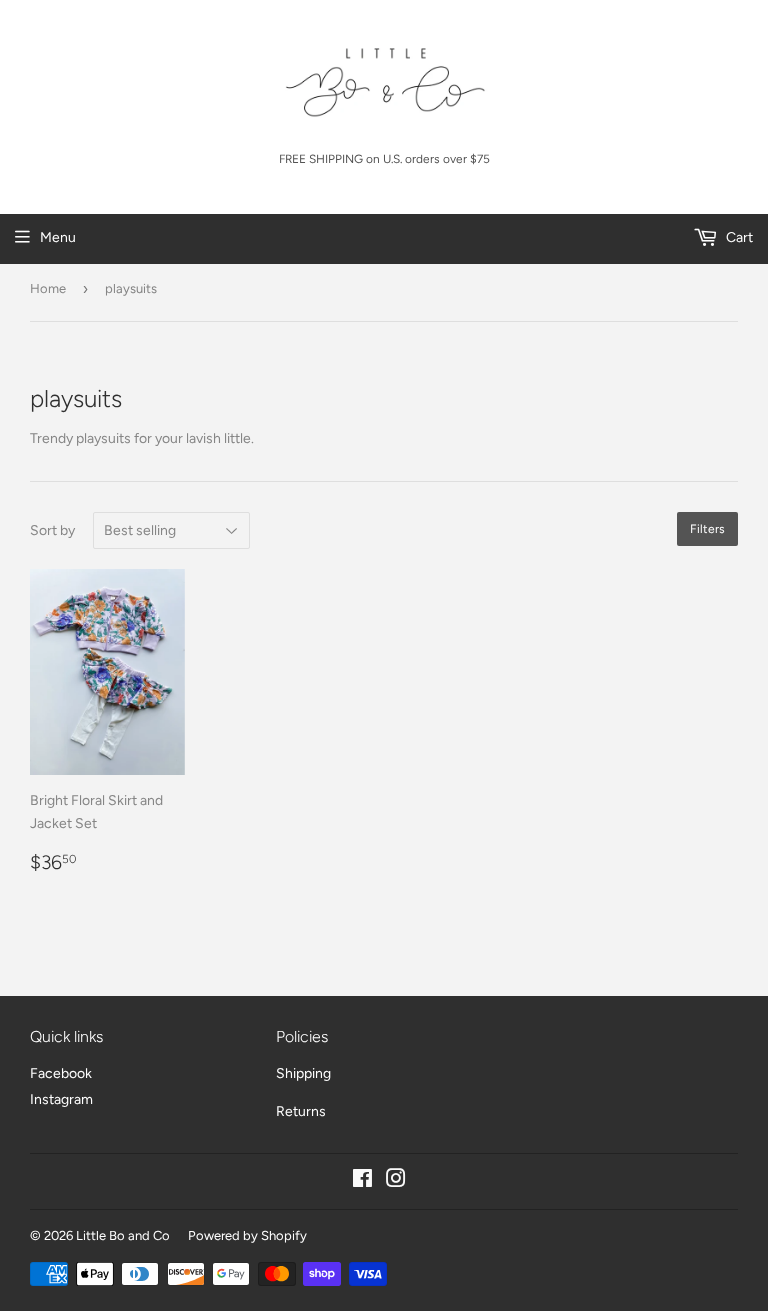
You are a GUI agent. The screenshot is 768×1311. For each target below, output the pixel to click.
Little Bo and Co (123, 1235)
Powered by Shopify (247, 1235)
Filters (707, 529)
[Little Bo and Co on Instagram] (396, 1181)
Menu (58, 237)
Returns (301, 1111)
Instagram (61, 1099)
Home (48, 288)
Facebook (61, 1073)
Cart (738, 237)
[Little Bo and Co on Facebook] (362, 1181)
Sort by (52, 530)
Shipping (303, 1073)
